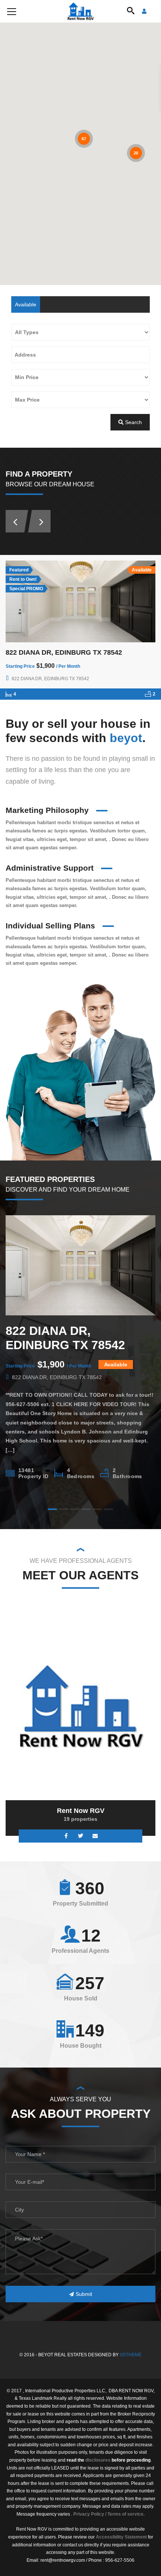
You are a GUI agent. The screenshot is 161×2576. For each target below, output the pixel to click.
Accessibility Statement (121, 2537)
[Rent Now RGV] (80, 1706)
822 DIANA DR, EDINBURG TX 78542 (64, 652)
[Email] (95, 1836)
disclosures (98, 2460)
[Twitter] (81, 1836)
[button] (30, 173)
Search (133, 422)
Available (26, 304)
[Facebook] (66, 1836)
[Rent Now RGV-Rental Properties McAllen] (81, 11)
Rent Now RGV (81, 1811)
